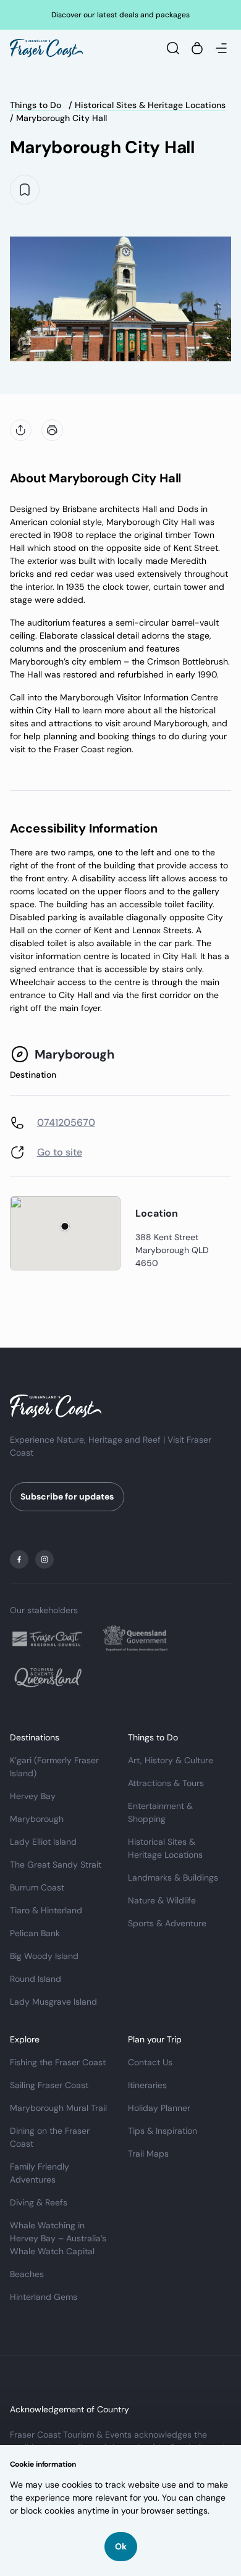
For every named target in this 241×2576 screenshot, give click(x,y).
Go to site (60, 1152)
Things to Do (36, 105)
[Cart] (197, 48)
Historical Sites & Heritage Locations (150, 105)
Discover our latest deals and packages (120, 15)
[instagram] (44, 1559)
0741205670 (66, 1122)
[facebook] (19, 1559)
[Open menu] (221, 48)
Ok (121, 2546)
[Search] (173, 48)
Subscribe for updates (67, 1496)
